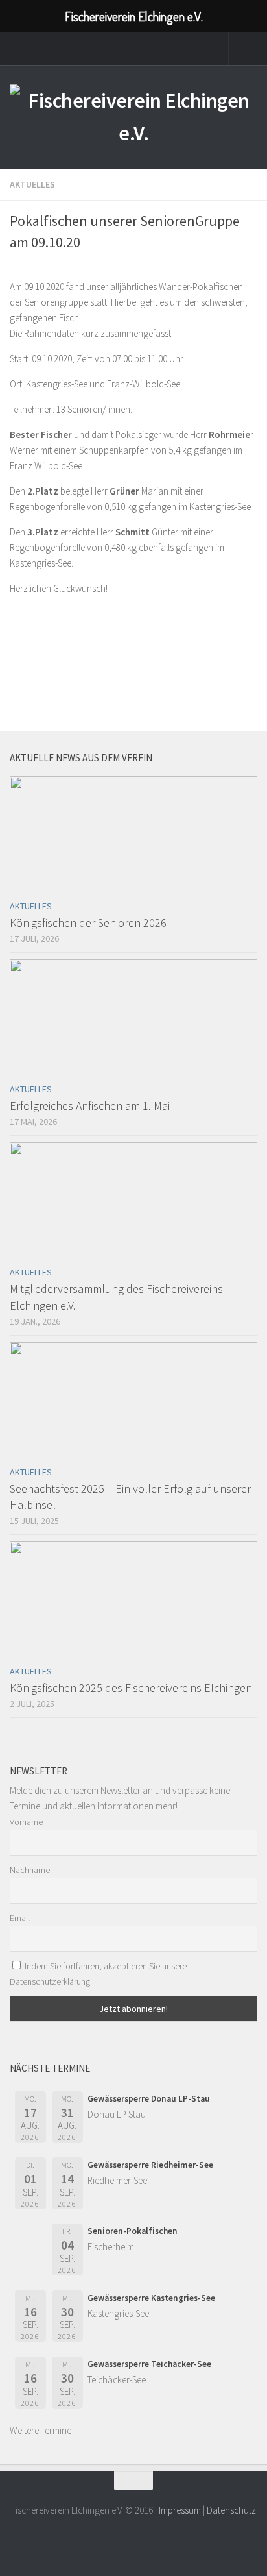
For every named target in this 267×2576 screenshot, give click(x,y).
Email (20, 1918)
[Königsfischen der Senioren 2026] (133, 835)
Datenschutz (231, 2510)
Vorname (26, 1822)
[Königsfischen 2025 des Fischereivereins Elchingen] (133, 1600)
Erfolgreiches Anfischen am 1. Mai (90, 1106)
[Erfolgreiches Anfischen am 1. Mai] (133, 1018)
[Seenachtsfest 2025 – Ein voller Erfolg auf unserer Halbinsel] (133, 1401)
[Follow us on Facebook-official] (133, 2540)
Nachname (30, 1870)
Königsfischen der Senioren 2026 (88, 923)
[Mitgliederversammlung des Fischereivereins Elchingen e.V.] (133, 1201)
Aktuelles (32, 184)
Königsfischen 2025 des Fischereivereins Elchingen (131, 1688)
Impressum (180, 2510)
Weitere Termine (41, 2430)
